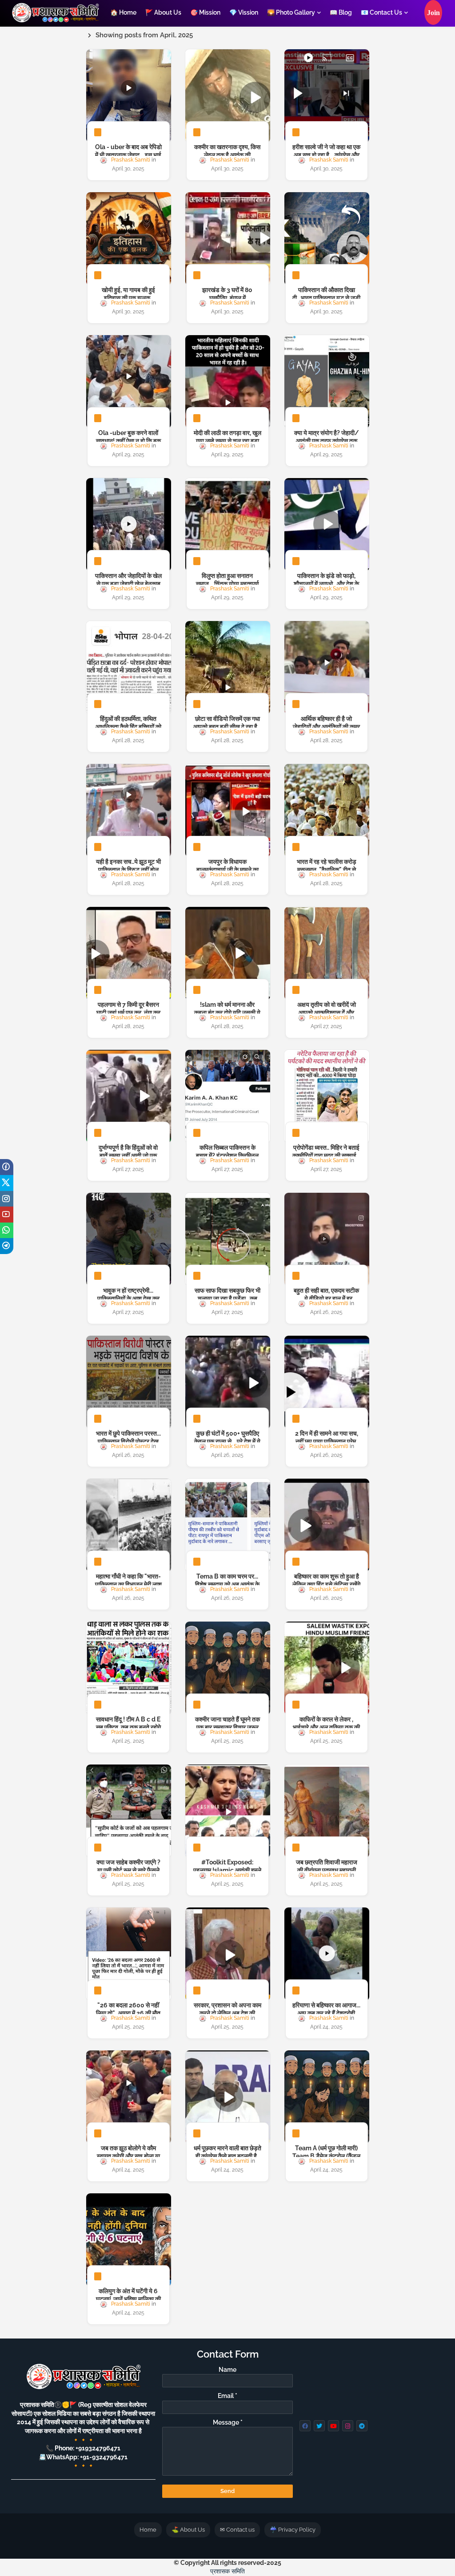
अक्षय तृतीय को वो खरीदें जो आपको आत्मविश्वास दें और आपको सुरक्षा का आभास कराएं (326, 1013)
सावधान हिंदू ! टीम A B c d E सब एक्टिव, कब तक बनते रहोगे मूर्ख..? (128, 1727)
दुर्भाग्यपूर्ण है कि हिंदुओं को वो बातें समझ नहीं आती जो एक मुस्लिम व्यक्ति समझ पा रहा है (128, 1155)
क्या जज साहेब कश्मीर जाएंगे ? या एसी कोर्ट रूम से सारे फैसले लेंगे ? (128, 1870)
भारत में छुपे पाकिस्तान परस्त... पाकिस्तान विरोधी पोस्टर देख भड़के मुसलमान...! (128, 1441)
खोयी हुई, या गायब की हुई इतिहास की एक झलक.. (128, 294)
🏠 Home (123, 12)
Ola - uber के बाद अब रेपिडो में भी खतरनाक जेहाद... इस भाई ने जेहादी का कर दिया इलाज (128, 155)
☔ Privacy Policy (293, 2530)
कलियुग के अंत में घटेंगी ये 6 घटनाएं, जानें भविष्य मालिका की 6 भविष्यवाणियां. (128, 2299)
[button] (433, 12)
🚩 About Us (163, 12)
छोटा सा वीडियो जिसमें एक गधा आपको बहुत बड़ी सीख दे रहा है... (227, 723)
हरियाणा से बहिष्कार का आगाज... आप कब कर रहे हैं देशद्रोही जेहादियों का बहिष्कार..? (326, 2013)
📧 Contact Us (381, 12)
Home (148, 2530)
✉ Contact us (237, 2530)
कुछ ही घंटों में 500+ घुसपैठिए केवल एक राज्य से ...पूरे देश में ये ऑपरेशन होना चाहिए (227, 1441)
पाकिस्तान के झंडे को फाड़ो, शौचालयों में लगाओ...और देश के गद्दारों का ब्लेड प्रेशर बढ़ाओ (326, 584)
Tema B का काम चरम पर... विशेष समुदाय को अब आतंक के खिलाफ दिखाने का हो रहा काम (227, 1584)
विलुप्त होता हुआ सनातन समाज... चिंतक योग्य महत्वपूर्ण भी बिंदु (227, 584)
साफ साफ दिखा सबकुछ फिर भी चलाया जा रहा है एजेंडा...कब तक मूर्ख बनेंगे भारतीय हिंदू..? (227, 1298)
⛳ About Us (188, 2530)
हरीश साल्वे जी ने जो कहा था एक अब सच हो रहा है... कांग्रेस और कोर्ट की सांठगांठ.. (326, 155)
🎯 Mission (205, 12)
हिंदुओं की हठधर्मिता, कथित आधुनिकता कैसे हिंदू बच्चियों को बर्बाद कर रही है (128, 727)
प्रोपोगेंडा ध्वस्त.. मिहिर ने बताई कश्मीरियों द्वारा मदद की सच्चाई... (326, 1151)
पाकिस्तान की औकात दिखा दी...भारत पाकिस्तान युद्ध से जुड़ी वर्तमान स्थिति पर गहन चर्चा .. (326, 298)
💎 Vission (244, 12)
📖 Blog (341, 12)
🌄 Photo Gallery (291, 12)
